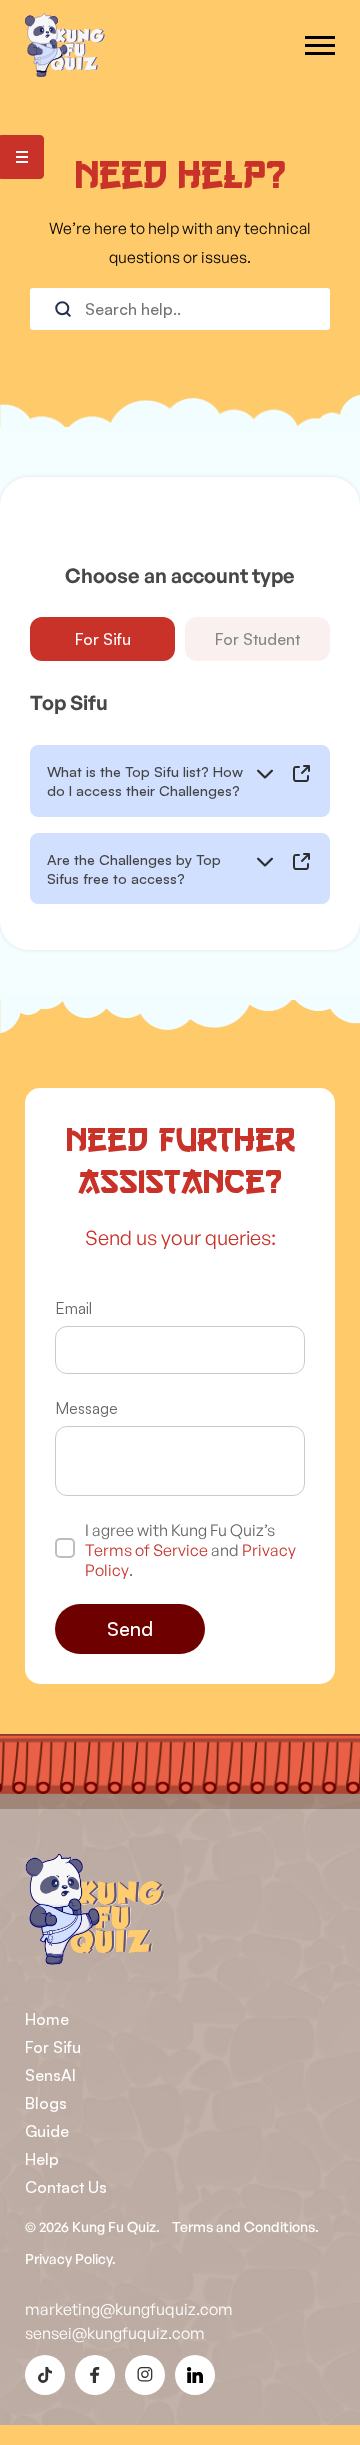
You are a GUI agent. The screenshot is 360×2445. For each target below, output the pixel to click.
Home (47, 2019)
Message (86, 1408)
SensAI (50, 2075)
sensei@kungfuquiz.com (115, 2333)
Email (73, 1308)
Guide (47, 2131)
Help (42, 2159)
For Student (257, 639)
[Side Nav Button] (22, 157)
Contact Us (66, 2187)
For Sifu (103, 639)
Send (130, 1628)
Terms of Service (146, 1550)
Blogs (46, 2103)
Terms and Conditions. (245, 2226)
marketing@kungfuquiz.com (129, 2309)
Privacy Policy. (70, 2258)
